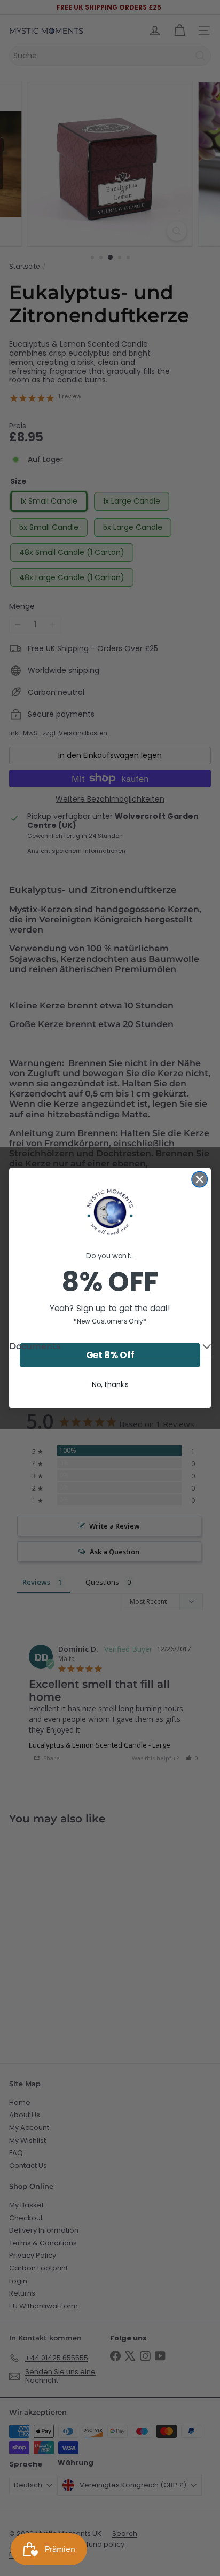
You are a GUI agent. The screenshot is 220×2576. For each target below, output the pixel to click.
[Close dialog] (199, 1179)
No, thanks (110, 1384)
